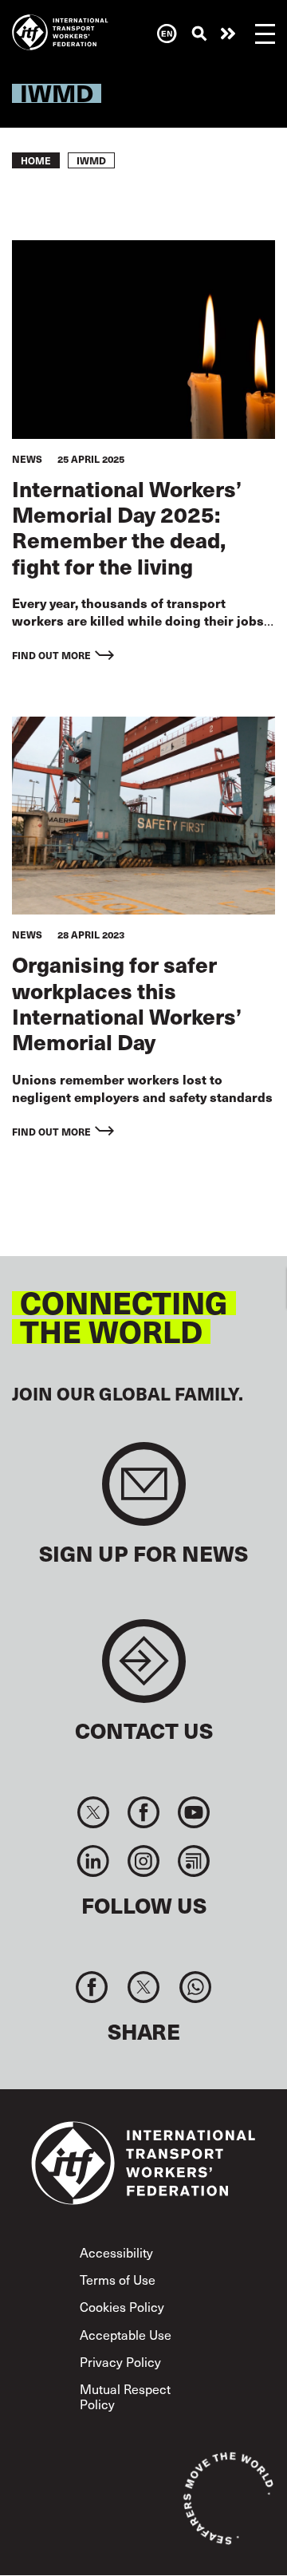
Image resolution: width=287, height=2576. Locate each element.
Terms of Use (118, 2279)
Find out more (51, 655)
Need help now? (228, 34)
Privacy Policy (120, 2361)
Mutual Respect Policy (125, 2396)
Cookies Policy (122, 2306)
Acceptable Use (126, 2334)
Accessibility (116, 2252)
